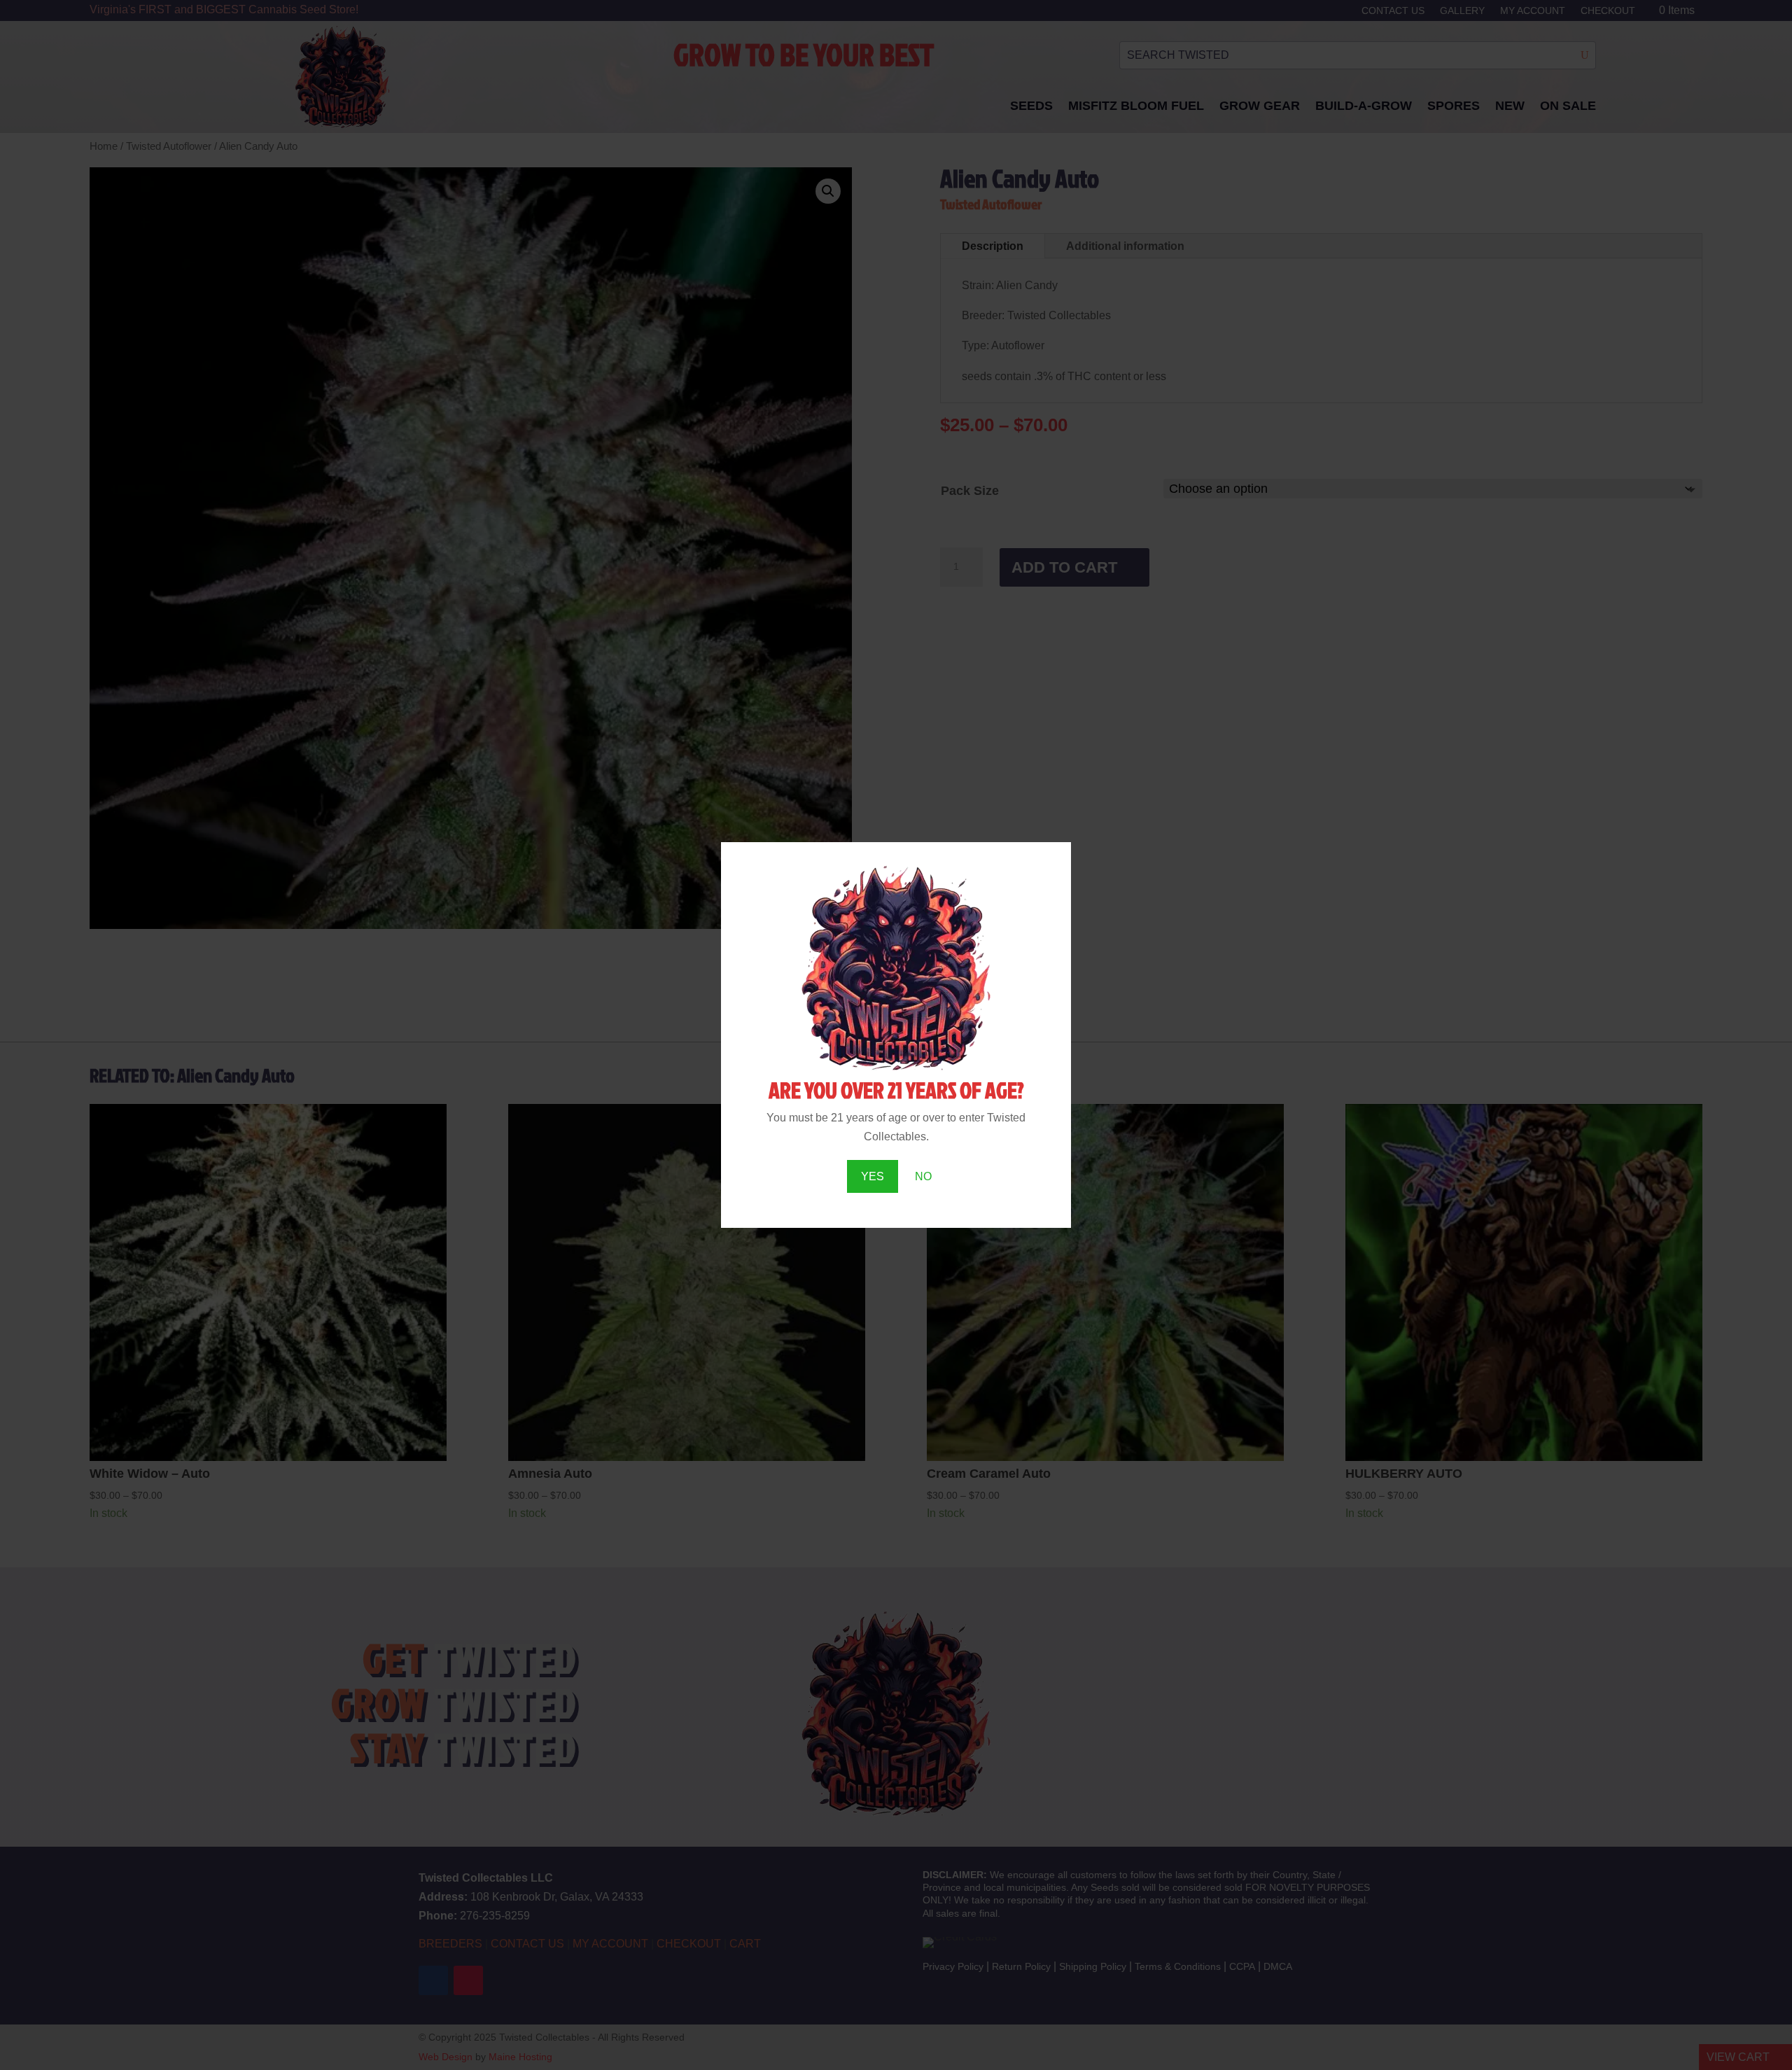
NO (923, 1176)
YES (873, 1176)
